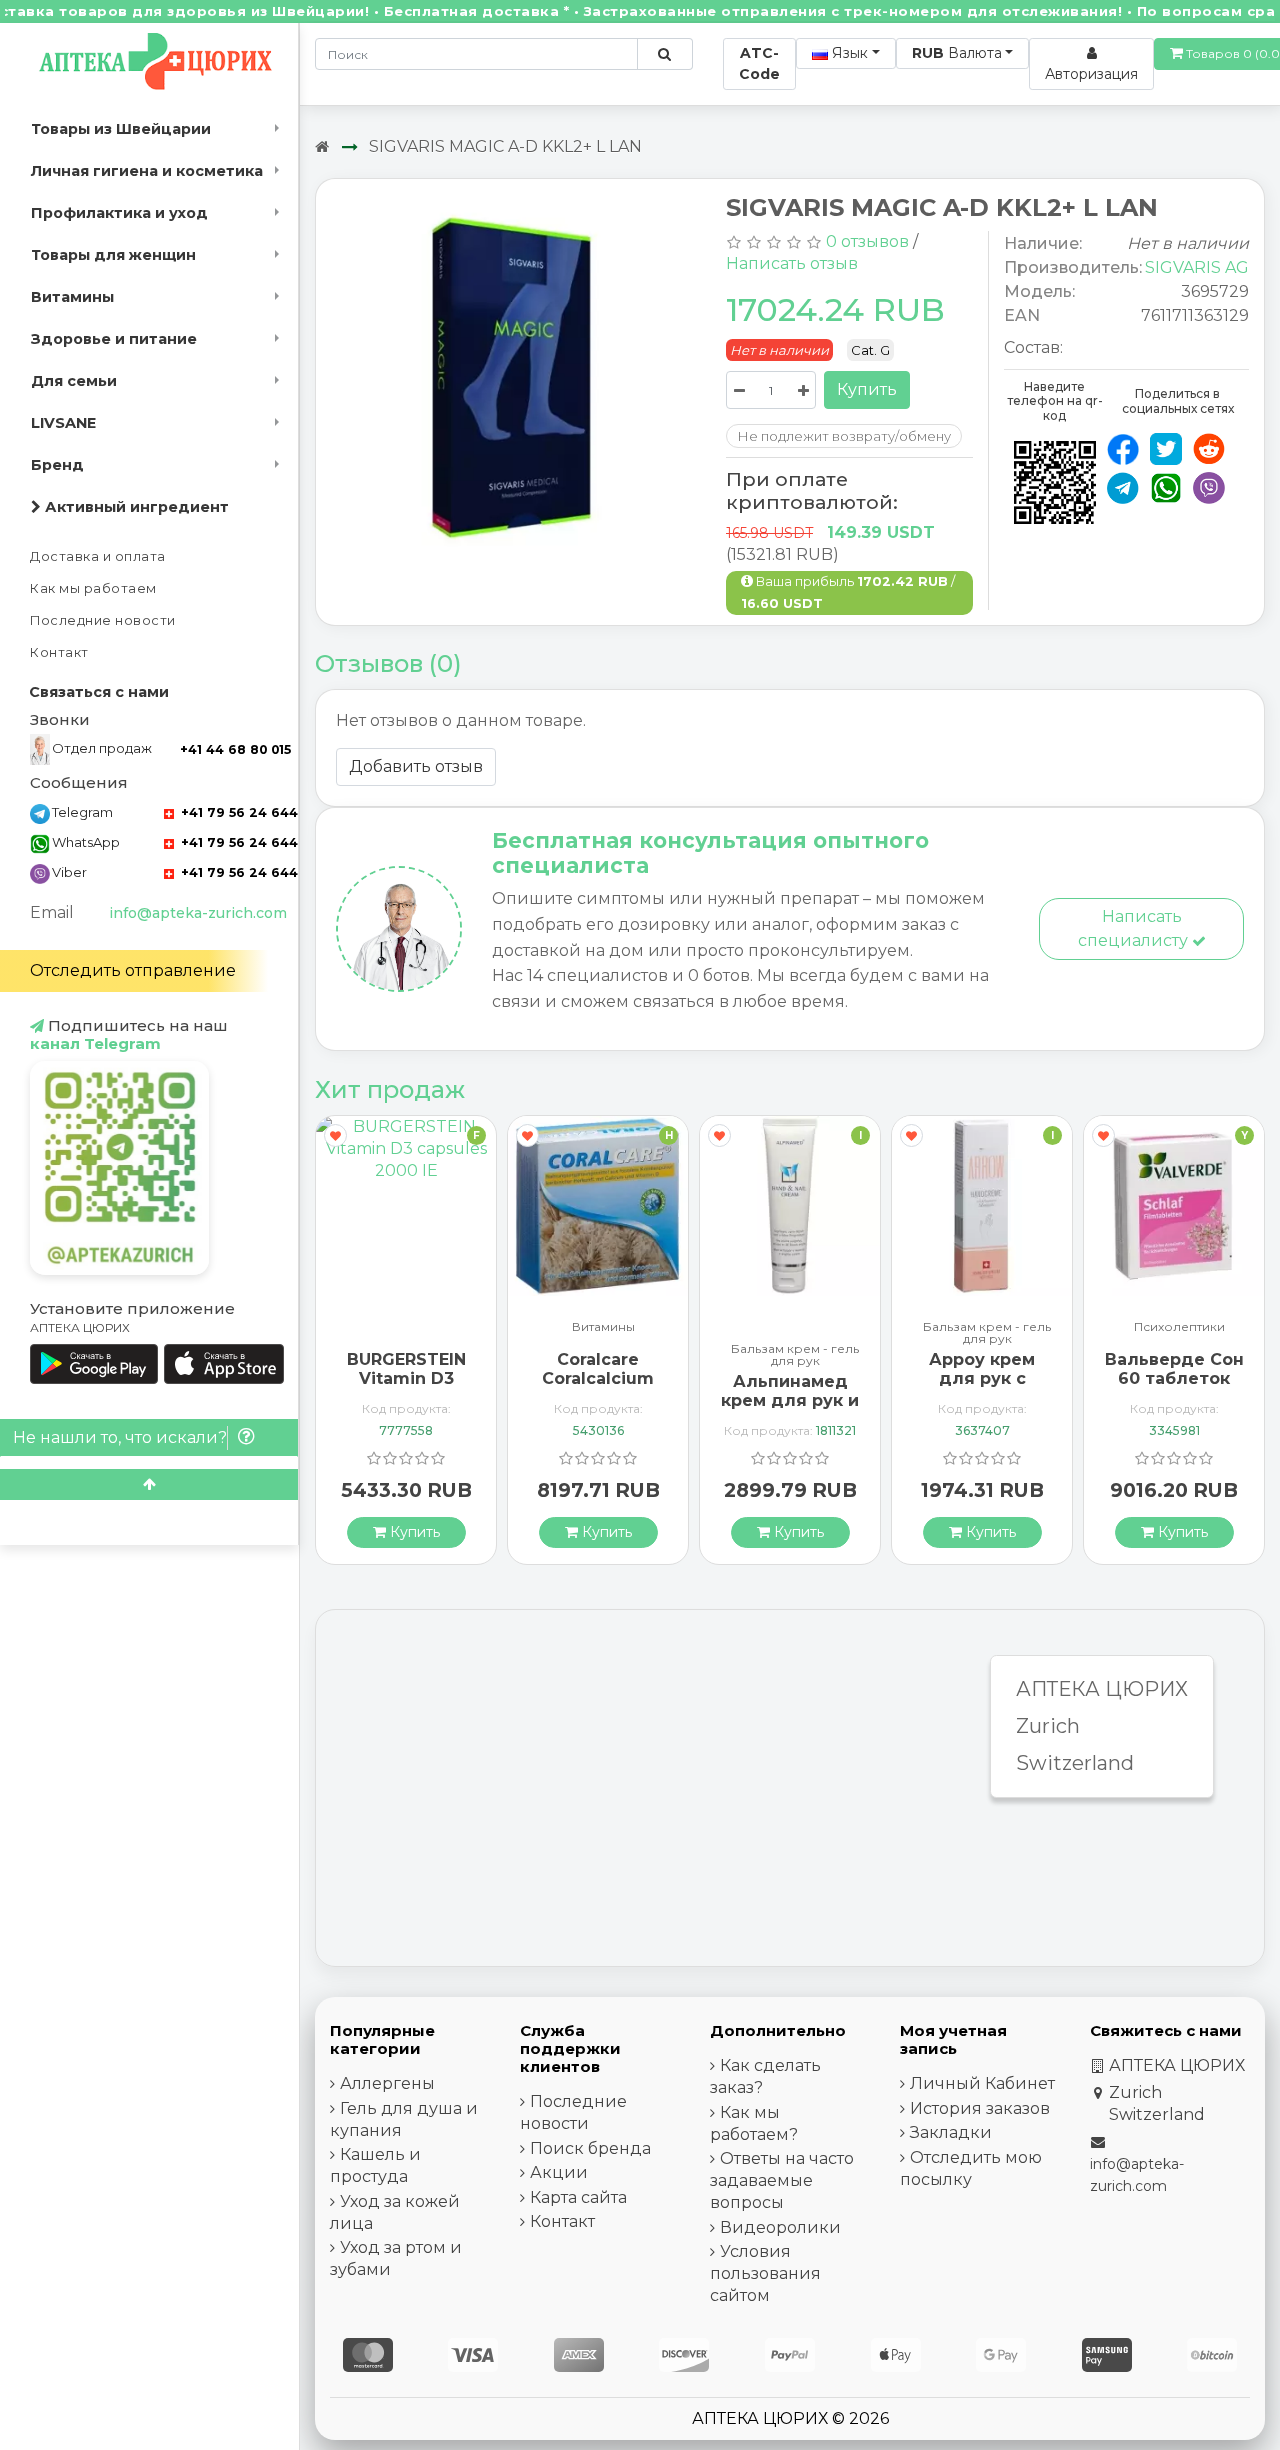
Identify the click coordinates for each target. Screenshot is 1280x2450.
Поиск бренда (590, 2148)
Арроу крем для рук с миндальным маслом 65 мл (982, 1388)
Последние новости (103, 620)
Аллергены (387, 2083)
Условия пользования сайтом (765, 2273)
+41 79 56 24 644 (237, 812)
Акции (559, 2172)
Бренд (57, 465)
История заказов (980, 2108)
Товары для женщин (113, 255)
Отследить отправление (133, 970)
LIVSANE (63, 423)
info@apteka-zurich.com (198, 913)
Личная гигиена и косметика (147, 171)
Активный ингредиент (135, 507)
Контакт (59, 652)
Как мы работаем (93, 588)
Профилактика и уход (119, 213)
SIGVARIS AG (1197, 267)
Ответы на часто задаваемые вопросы (782, 2180)
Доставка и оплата (98, 556)
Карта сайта (578, 2197)
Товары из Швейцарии (121, 129)
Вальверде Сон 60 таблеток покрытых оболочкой (1174, 1388)
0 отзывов (867, 241)
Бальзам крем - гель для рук (795, 1355)
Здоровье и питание (114, 339)
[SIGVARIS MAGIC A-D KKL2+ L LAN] (513, 380)
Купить (867, 389)
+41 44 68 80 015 (235, 749)
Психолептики (1179, 1327)
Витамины (72, 297)
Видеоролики (780, 2227)
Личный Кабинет (982, 2083)
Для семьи (74, 381)
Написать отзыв (792, 263)
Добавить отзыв (416, 766)
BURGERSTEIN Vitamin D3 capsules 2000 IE (406, 1388)
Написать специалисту (1135, 928)
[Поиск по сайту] (664, 54)
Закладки (951, 2132)
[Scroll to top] (149, 1484)
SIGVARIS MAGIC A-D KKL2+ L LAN (505, 146)
